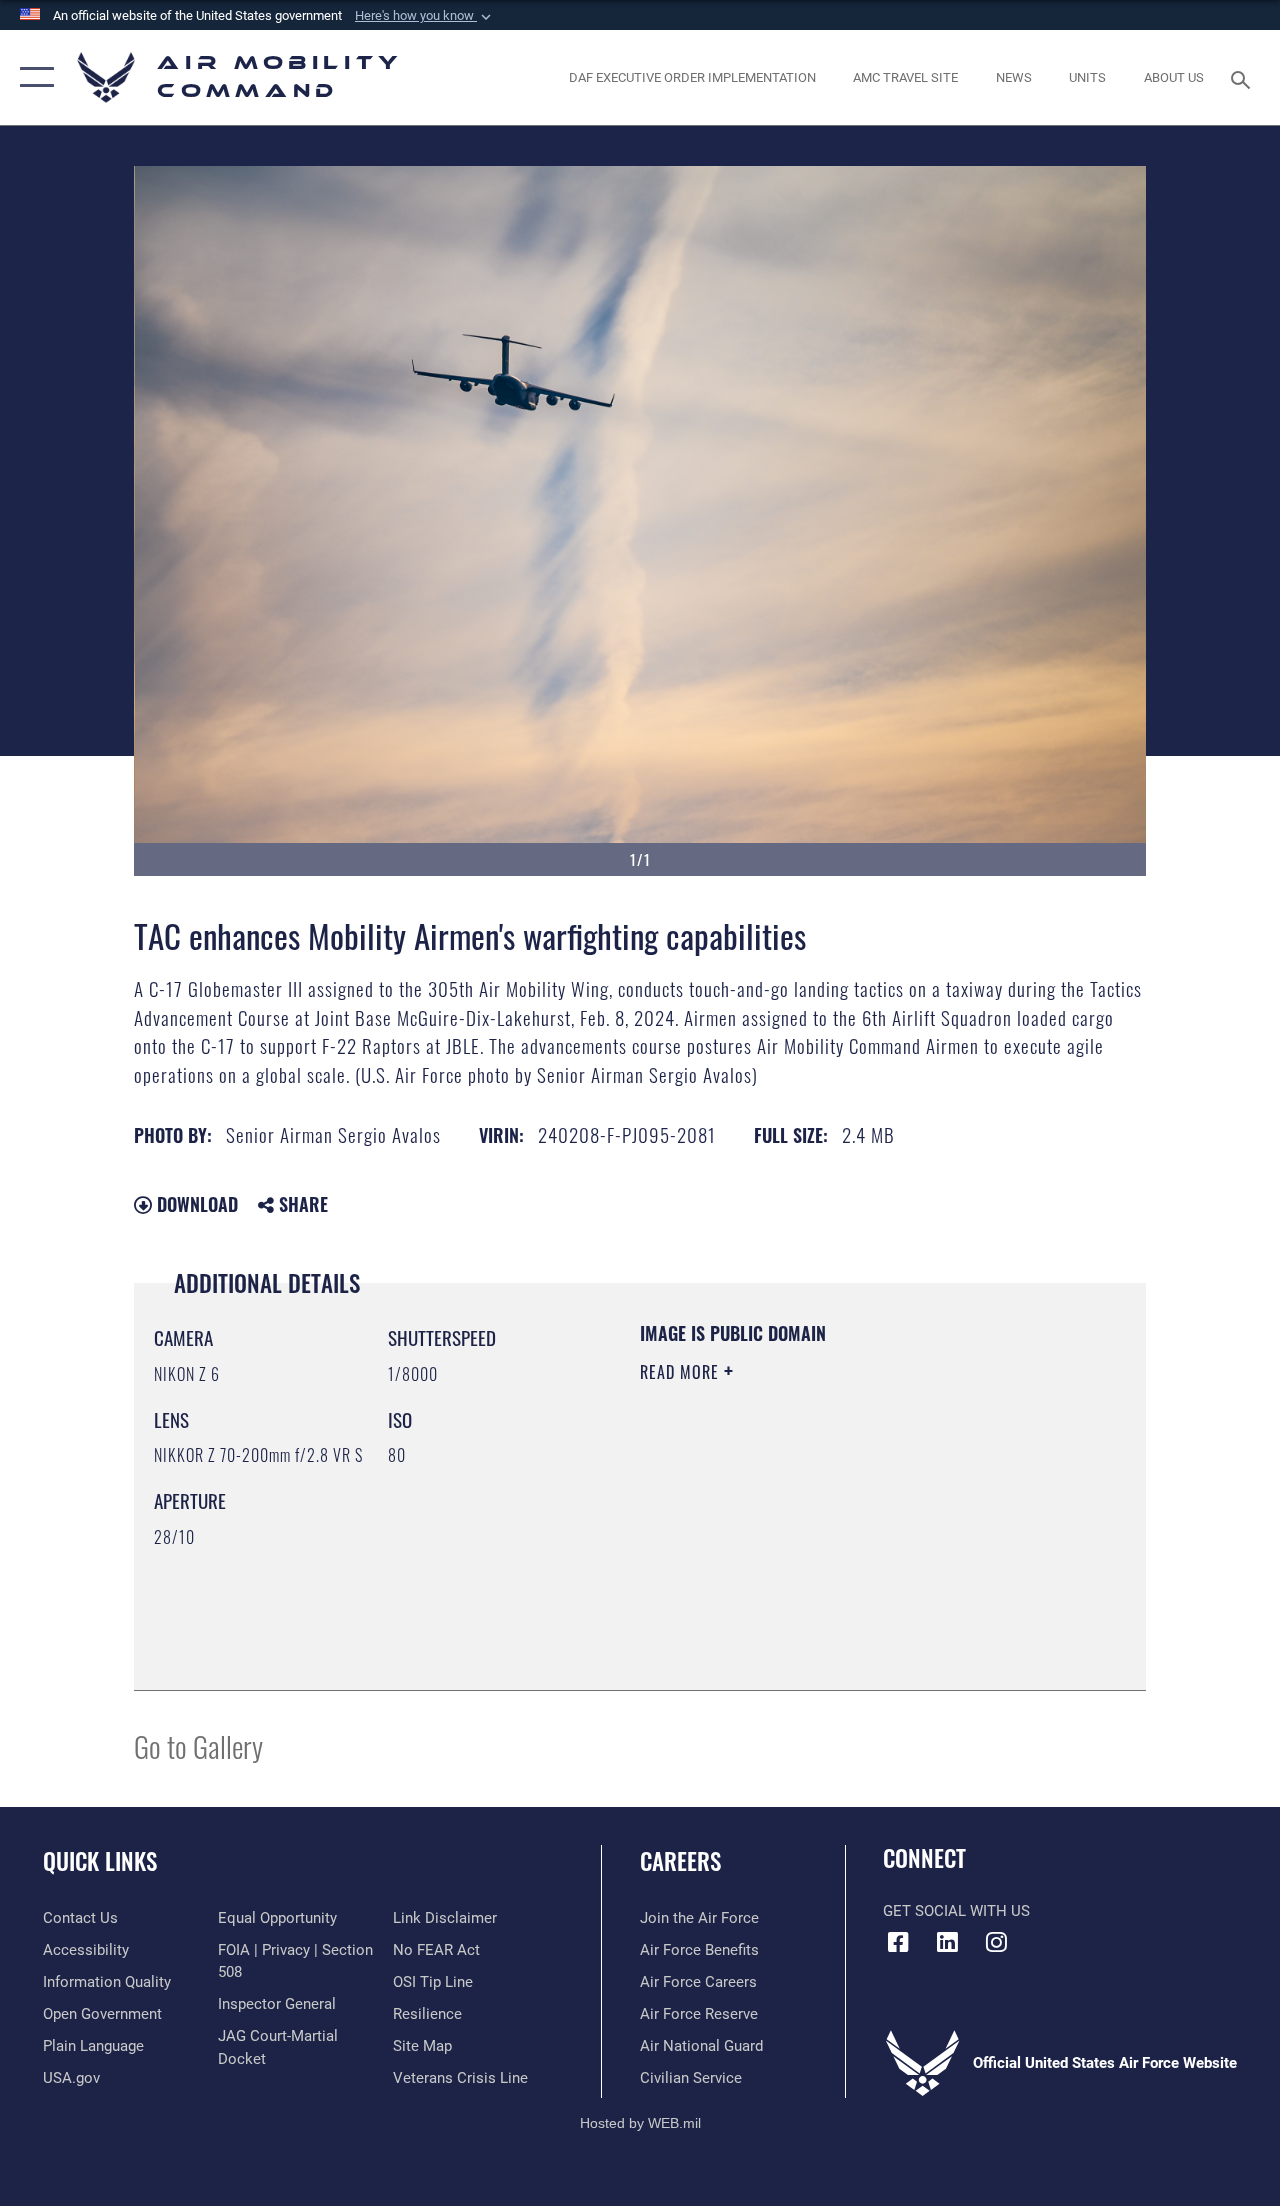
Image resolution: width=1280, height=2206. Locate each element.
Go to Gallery (198, 1745)
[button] (425, 16)
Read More (682, 1372)
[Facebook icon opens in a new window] (898, 1942)
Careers (680, 1861)
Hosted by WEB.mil (640, 2123)
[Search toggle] (1244, 77)
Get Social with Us (956, 1911)
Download (195, 1204)
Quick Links (100, 1861)
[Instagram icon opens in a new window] (996, 1942)
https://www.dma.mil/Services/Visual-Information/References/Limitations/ (819, 1541)
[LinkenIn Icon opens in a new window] (947, 1942)
